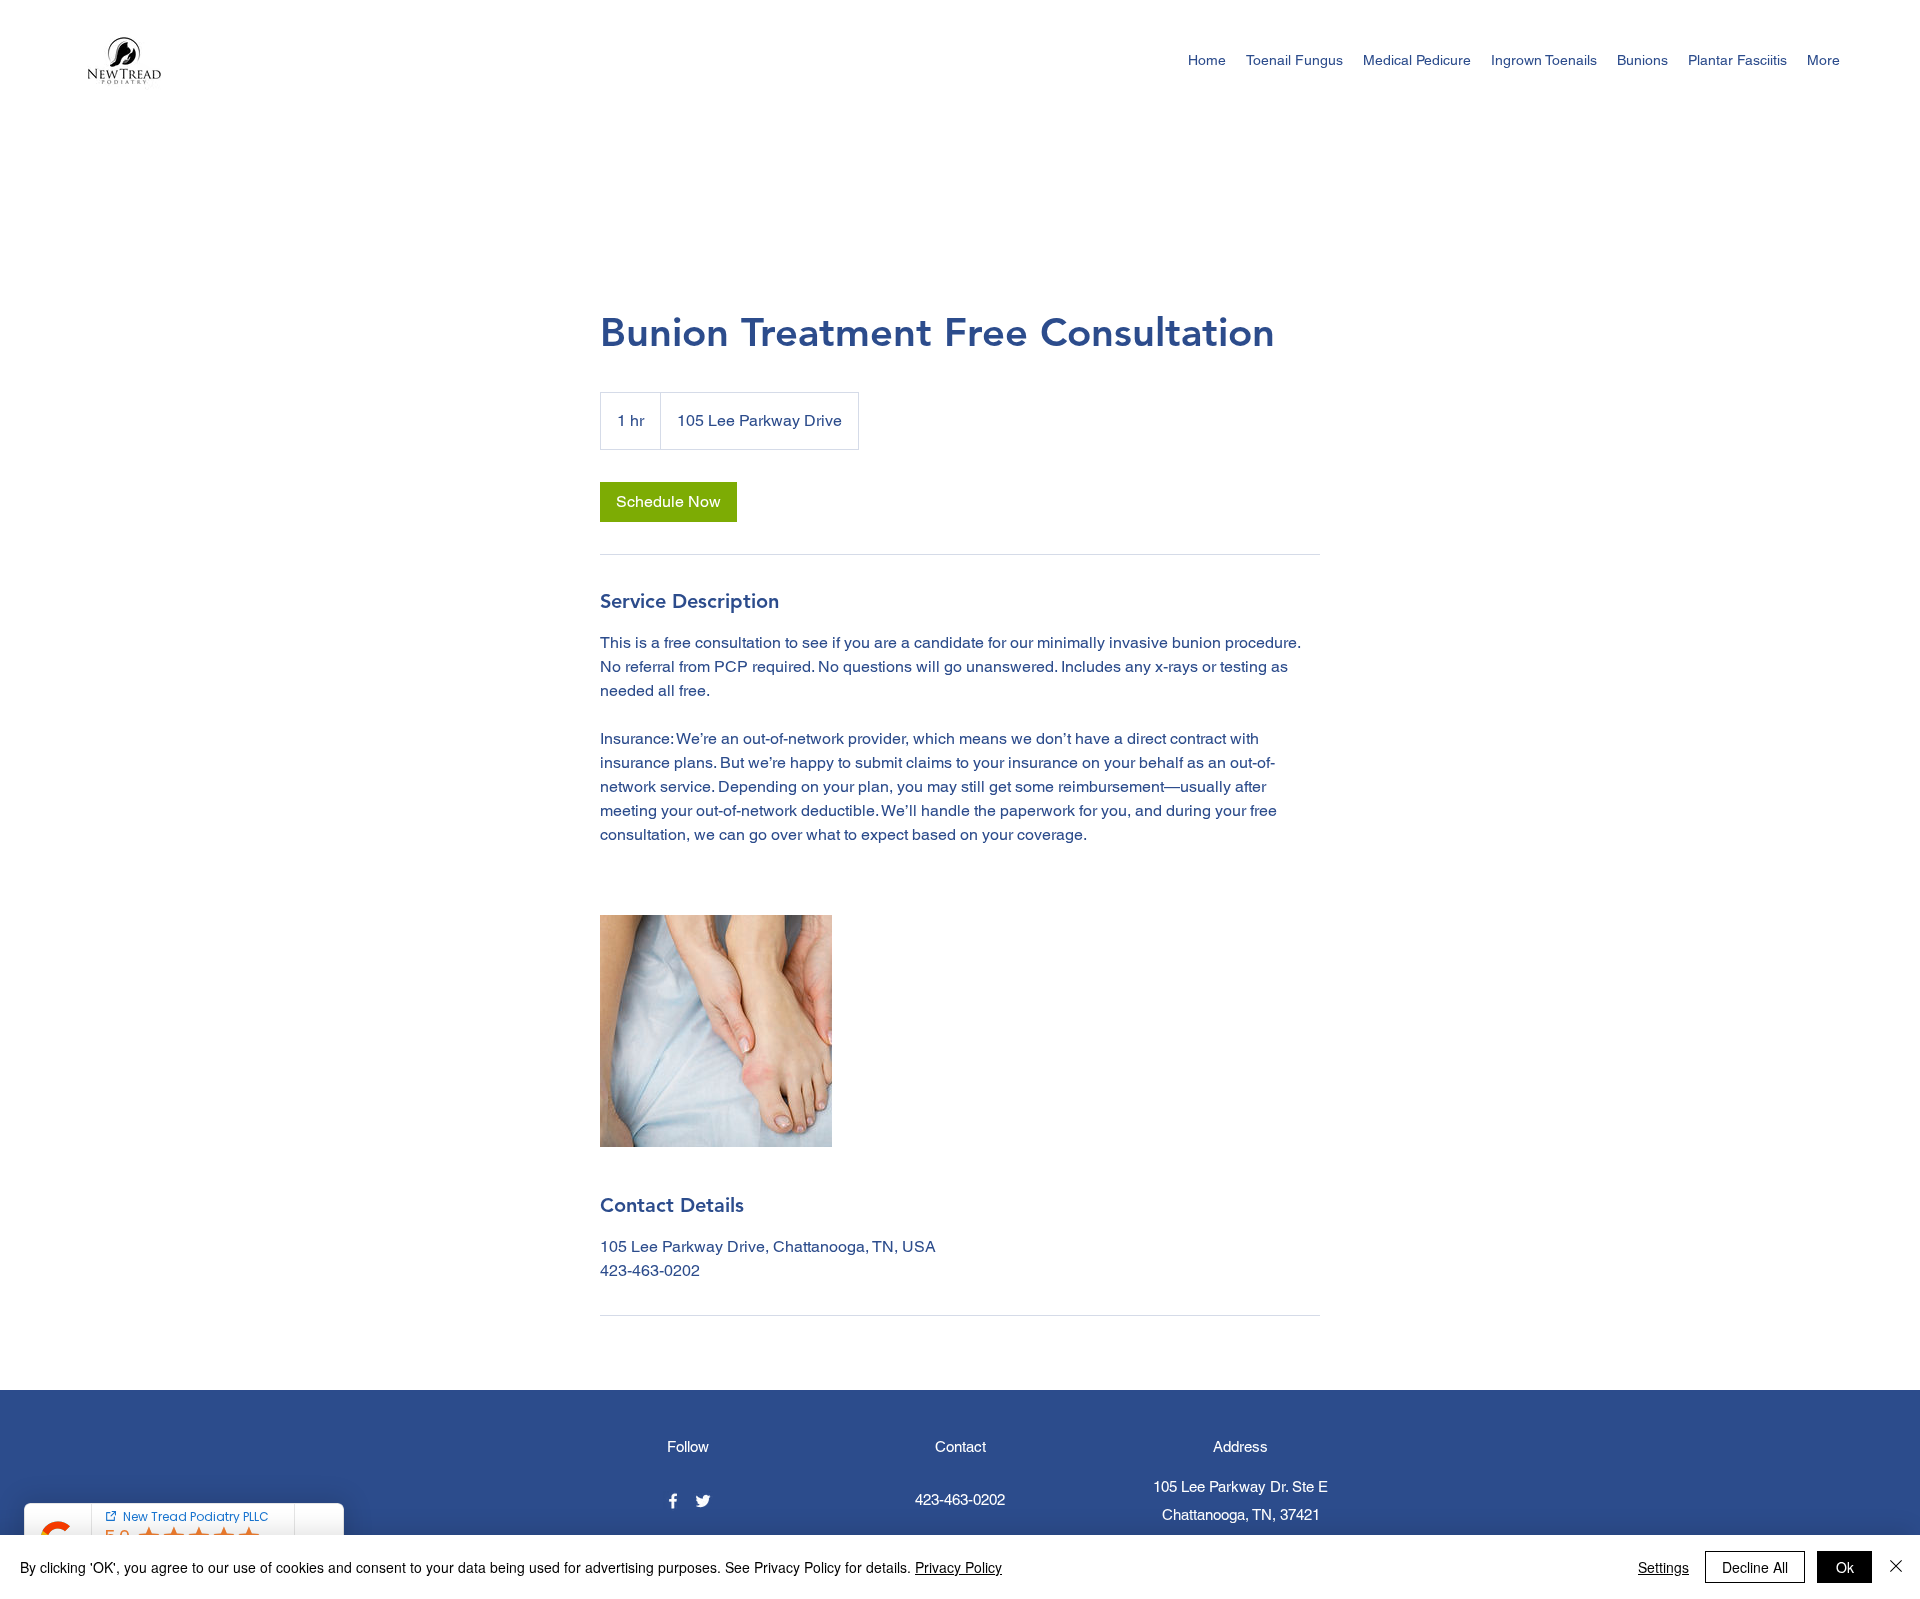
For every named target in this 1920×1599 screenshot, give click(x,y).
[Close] (1896, 1567)
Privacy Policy (958, 1567)
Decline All (1755, 1567)
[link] (668, 502)
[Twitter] (703, 1501)
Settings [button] (1663, 1567)
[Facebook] (673, 1501)
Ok (1845, 1567)
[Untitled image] (716, 1031)
